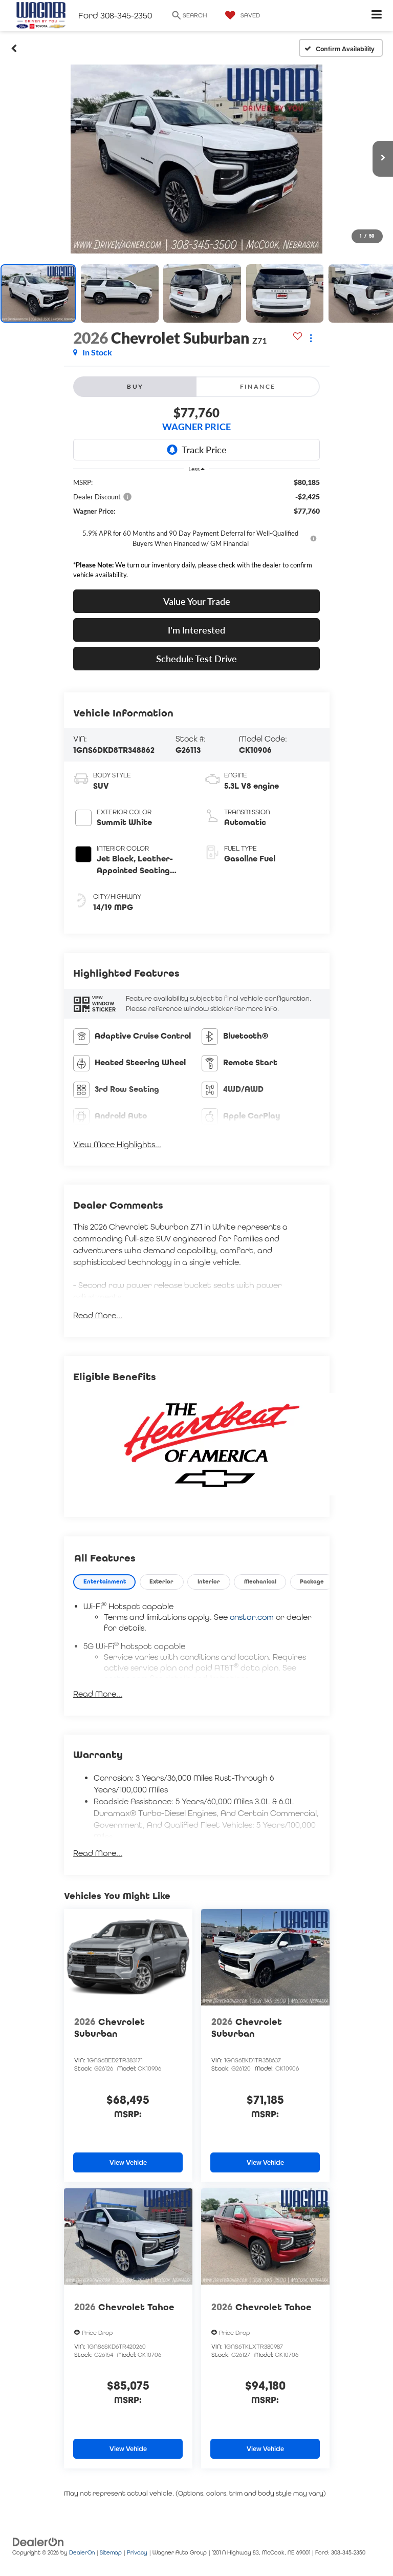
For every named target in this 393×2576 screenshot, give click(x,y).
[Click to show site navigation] (377, 16)
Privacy (137, 2552)
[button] (14, 48)
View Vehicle (128, 2162)
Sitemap (111, 2552)
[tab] (104, 1582)
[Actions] (311, 338)
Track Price (204, 450)
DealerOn (82, 2552)
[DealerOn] (38, 2541)
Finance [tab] (258, 386)
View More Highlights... (117, 1144)
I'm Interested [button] (196, 630)
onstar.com (252, 1617)
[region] (196, 531)
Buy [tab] (135, 386)
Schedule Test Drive (196, 659)
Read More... (98, 1315)
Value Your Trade (197, 601)
